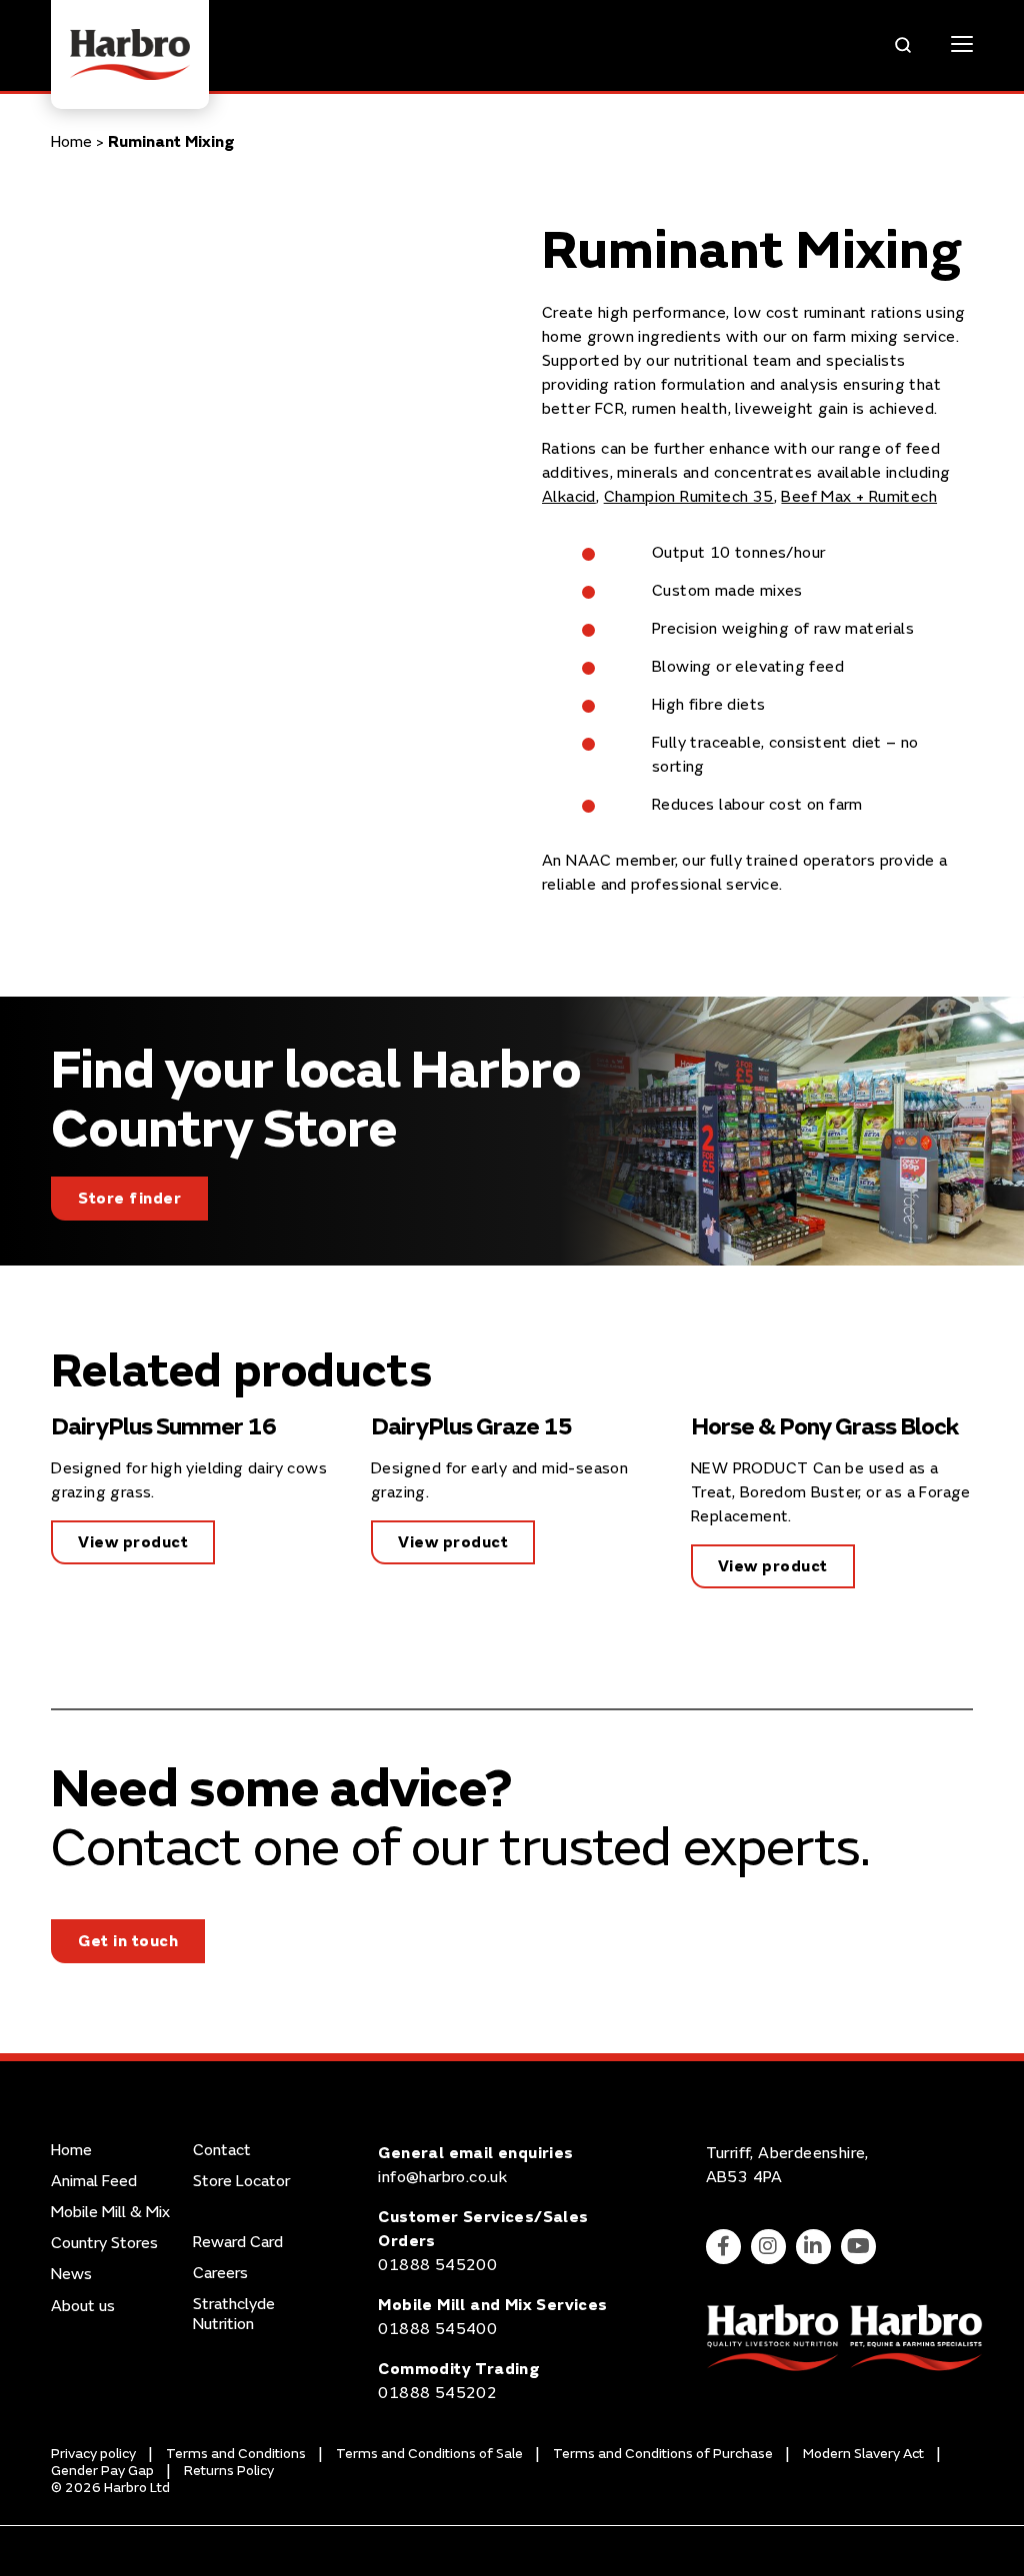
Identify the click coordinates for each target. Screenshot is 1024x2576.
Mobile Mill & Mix (110, 2213)
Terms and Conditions (236, 2454)
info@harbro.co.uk (442, 2177)
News (71, 2275)
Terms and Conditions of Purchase (663, 2454)
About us (83, 2307)
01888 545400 (437, 2329)
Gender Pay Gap (102, 2471)
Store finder (129, 1199)
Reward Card (238, 2243)
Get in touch (128, 1941)
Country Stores (104, 2244)
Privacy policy (93, 2454)
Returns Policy (229, 2471)
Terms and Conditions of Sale (429, 2454)
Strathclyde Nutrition (234, 2314)
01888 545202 (437, 2393)
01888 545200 (437, 2265)
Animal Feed (94, 2182)
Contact (222, 2151)
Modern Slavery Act (863, 2454)
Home (71, 142)
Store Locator (241, 2182)
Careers (220, 2274)
